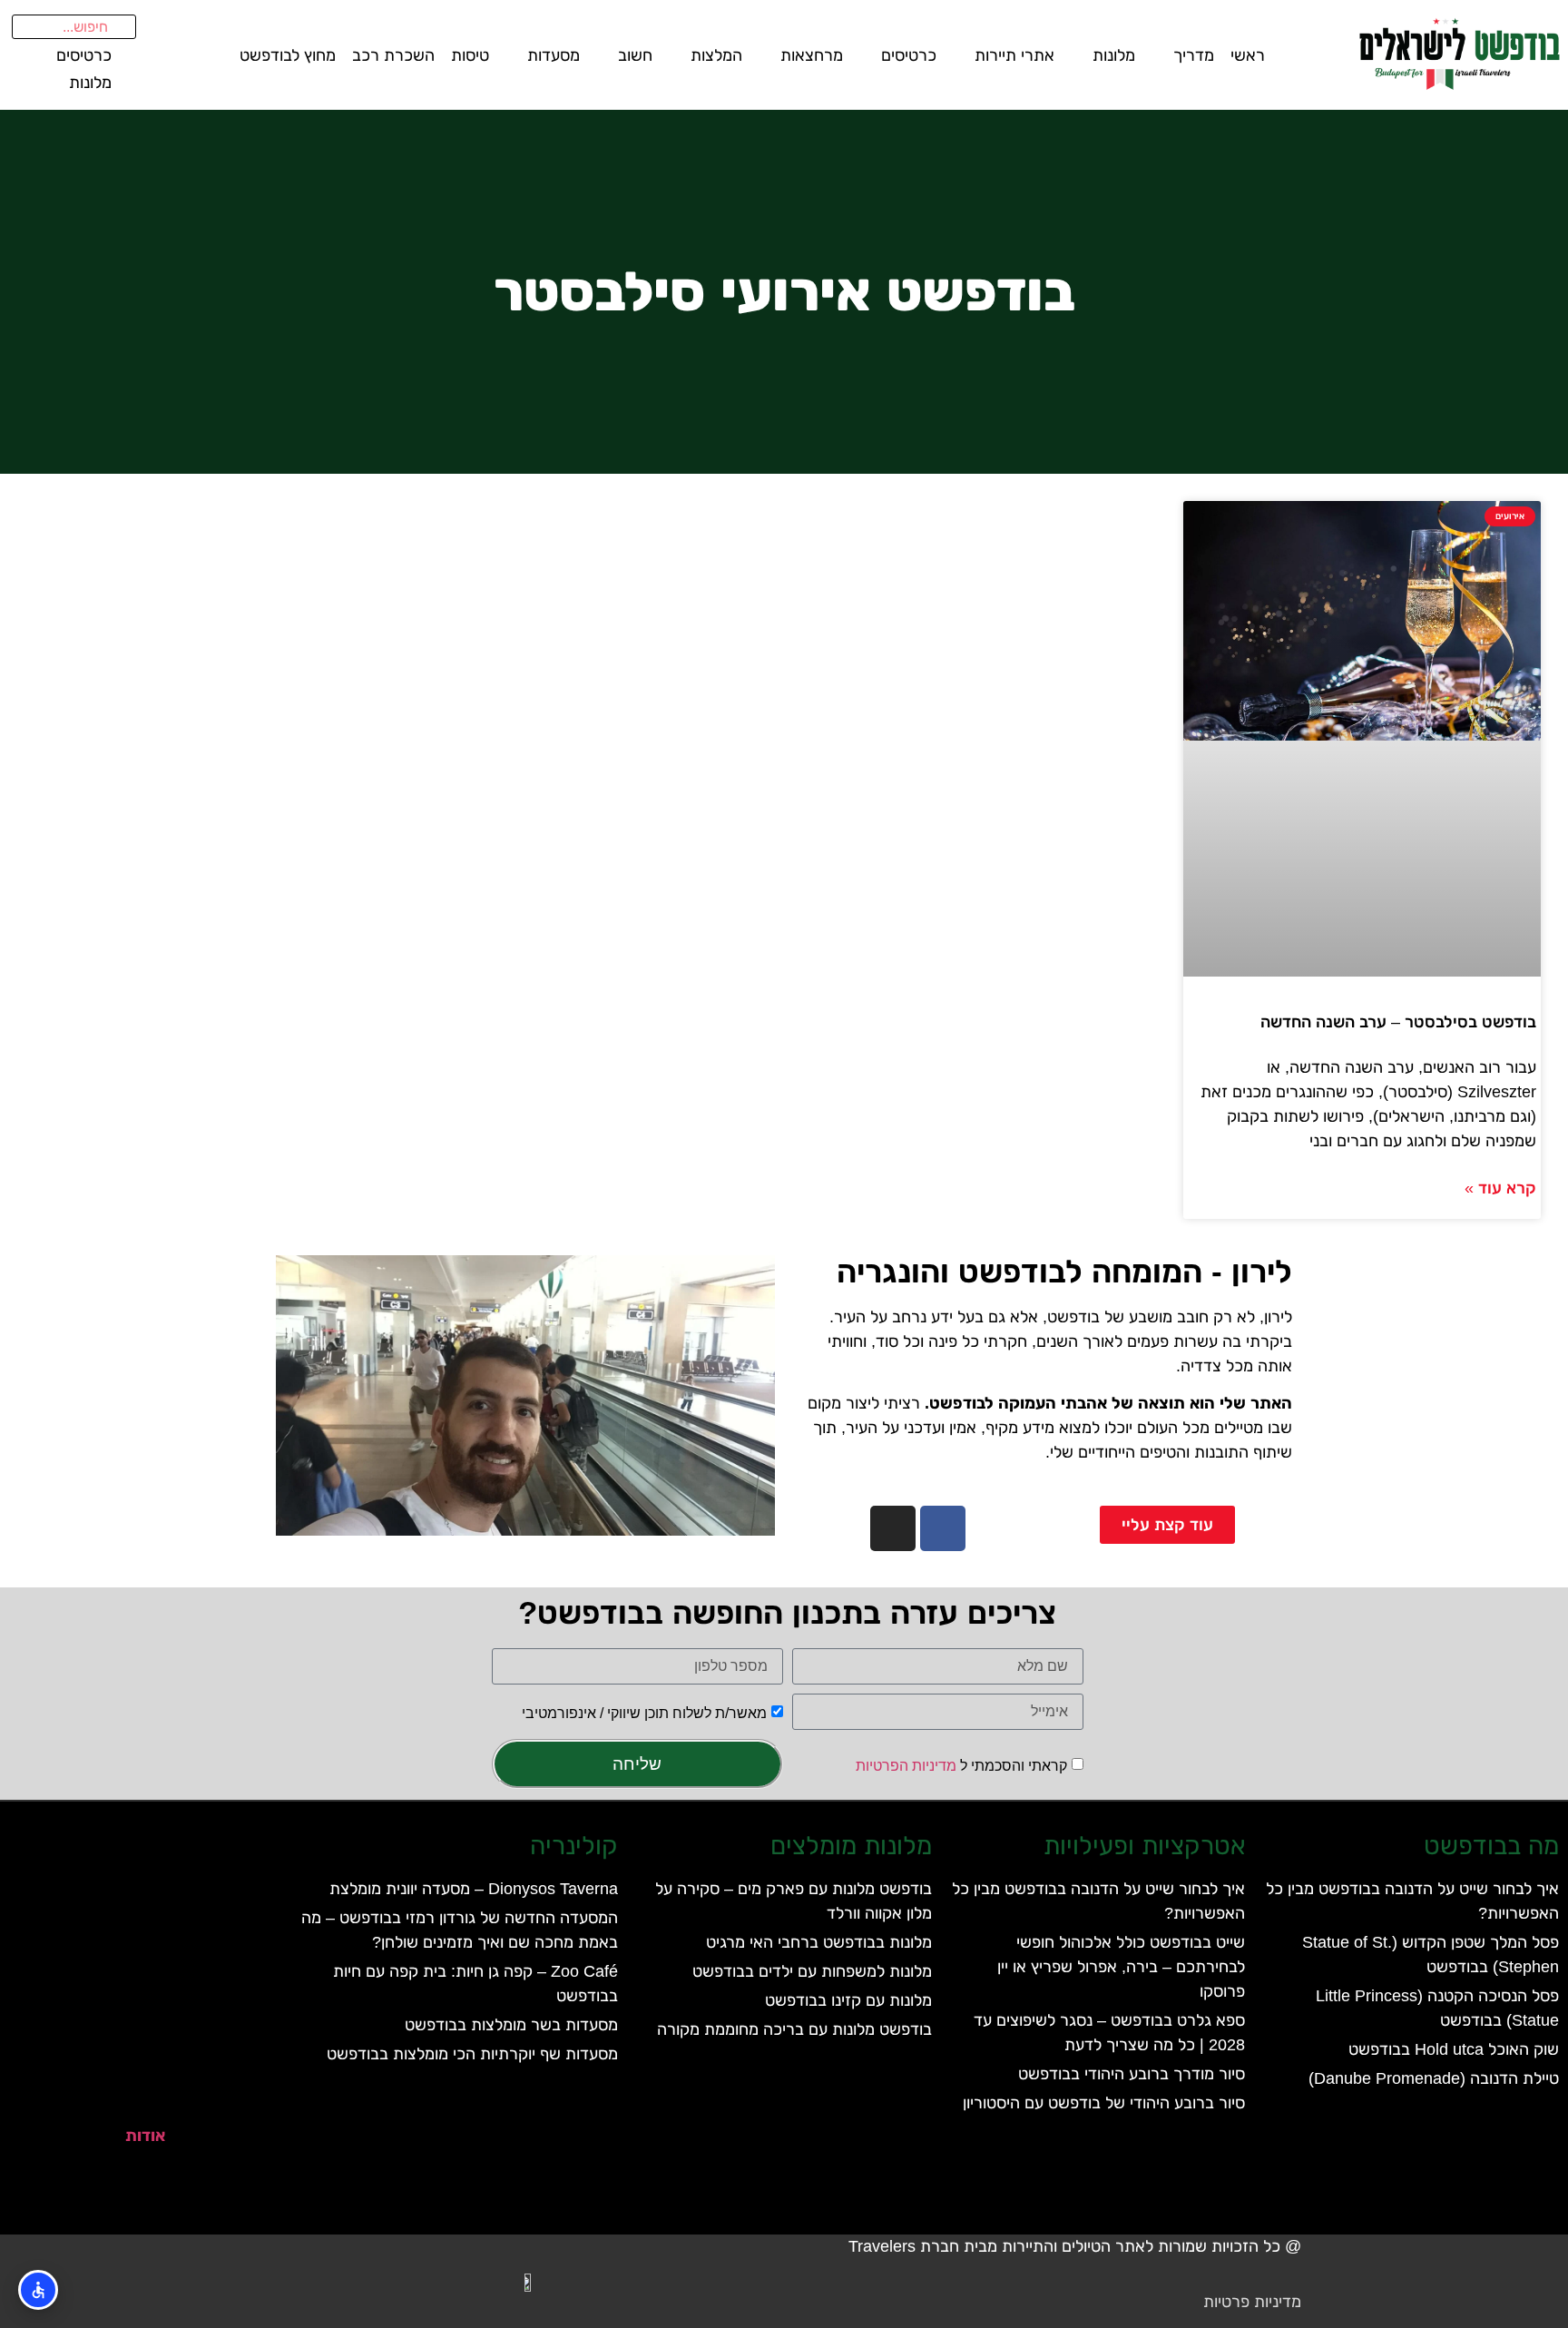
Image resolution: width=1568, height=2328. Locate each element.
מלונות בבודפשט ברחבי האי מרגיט (819, 1942)
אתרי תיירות (1014, 55)
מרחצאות (812, 55)
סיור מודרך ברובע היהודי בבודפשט (1132, 2074)
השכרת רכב (393, 55)
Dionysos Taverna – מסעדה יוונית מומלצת (474, 1889)
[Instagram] (893, 1528)
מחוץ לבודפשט (288, 55)
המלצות (716, 55)
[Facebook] (943, 1528)
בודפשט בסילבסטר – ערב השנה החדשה (1398, 1022)
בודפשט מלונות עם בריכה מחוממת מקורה (794, 2029)
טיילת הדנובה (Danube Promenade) (1434, 2078)
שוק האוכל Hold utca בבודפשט (1454, 2049)
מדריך (1194, 55)
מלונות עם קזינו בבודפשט (848, 2000)
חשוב (635, 55)
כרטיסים (909, 55)
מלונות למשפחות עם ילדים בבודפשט (812, 1971)
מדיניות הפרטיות (906, 1766)
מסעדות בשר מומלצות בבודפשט (511, 2025)
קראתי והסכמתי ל (961, 1766)
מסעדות (554, 55)
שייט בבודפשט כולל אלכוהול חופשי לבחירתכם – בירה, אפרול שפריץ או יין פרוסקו (1121, 1967)
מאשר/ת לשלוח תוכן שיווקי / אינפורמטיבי (644, 1713)
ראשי (1248, 55)
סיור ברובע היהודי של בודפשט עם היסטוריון (1104, 2103)
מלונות (1114, 55)
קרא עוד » (1500, 1188)
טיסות (470, 55)
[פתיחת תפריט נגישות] (38, 2290)
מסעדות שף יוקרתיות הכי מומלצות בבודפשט (472, 2054)
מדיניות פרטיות (1252, 2302)
